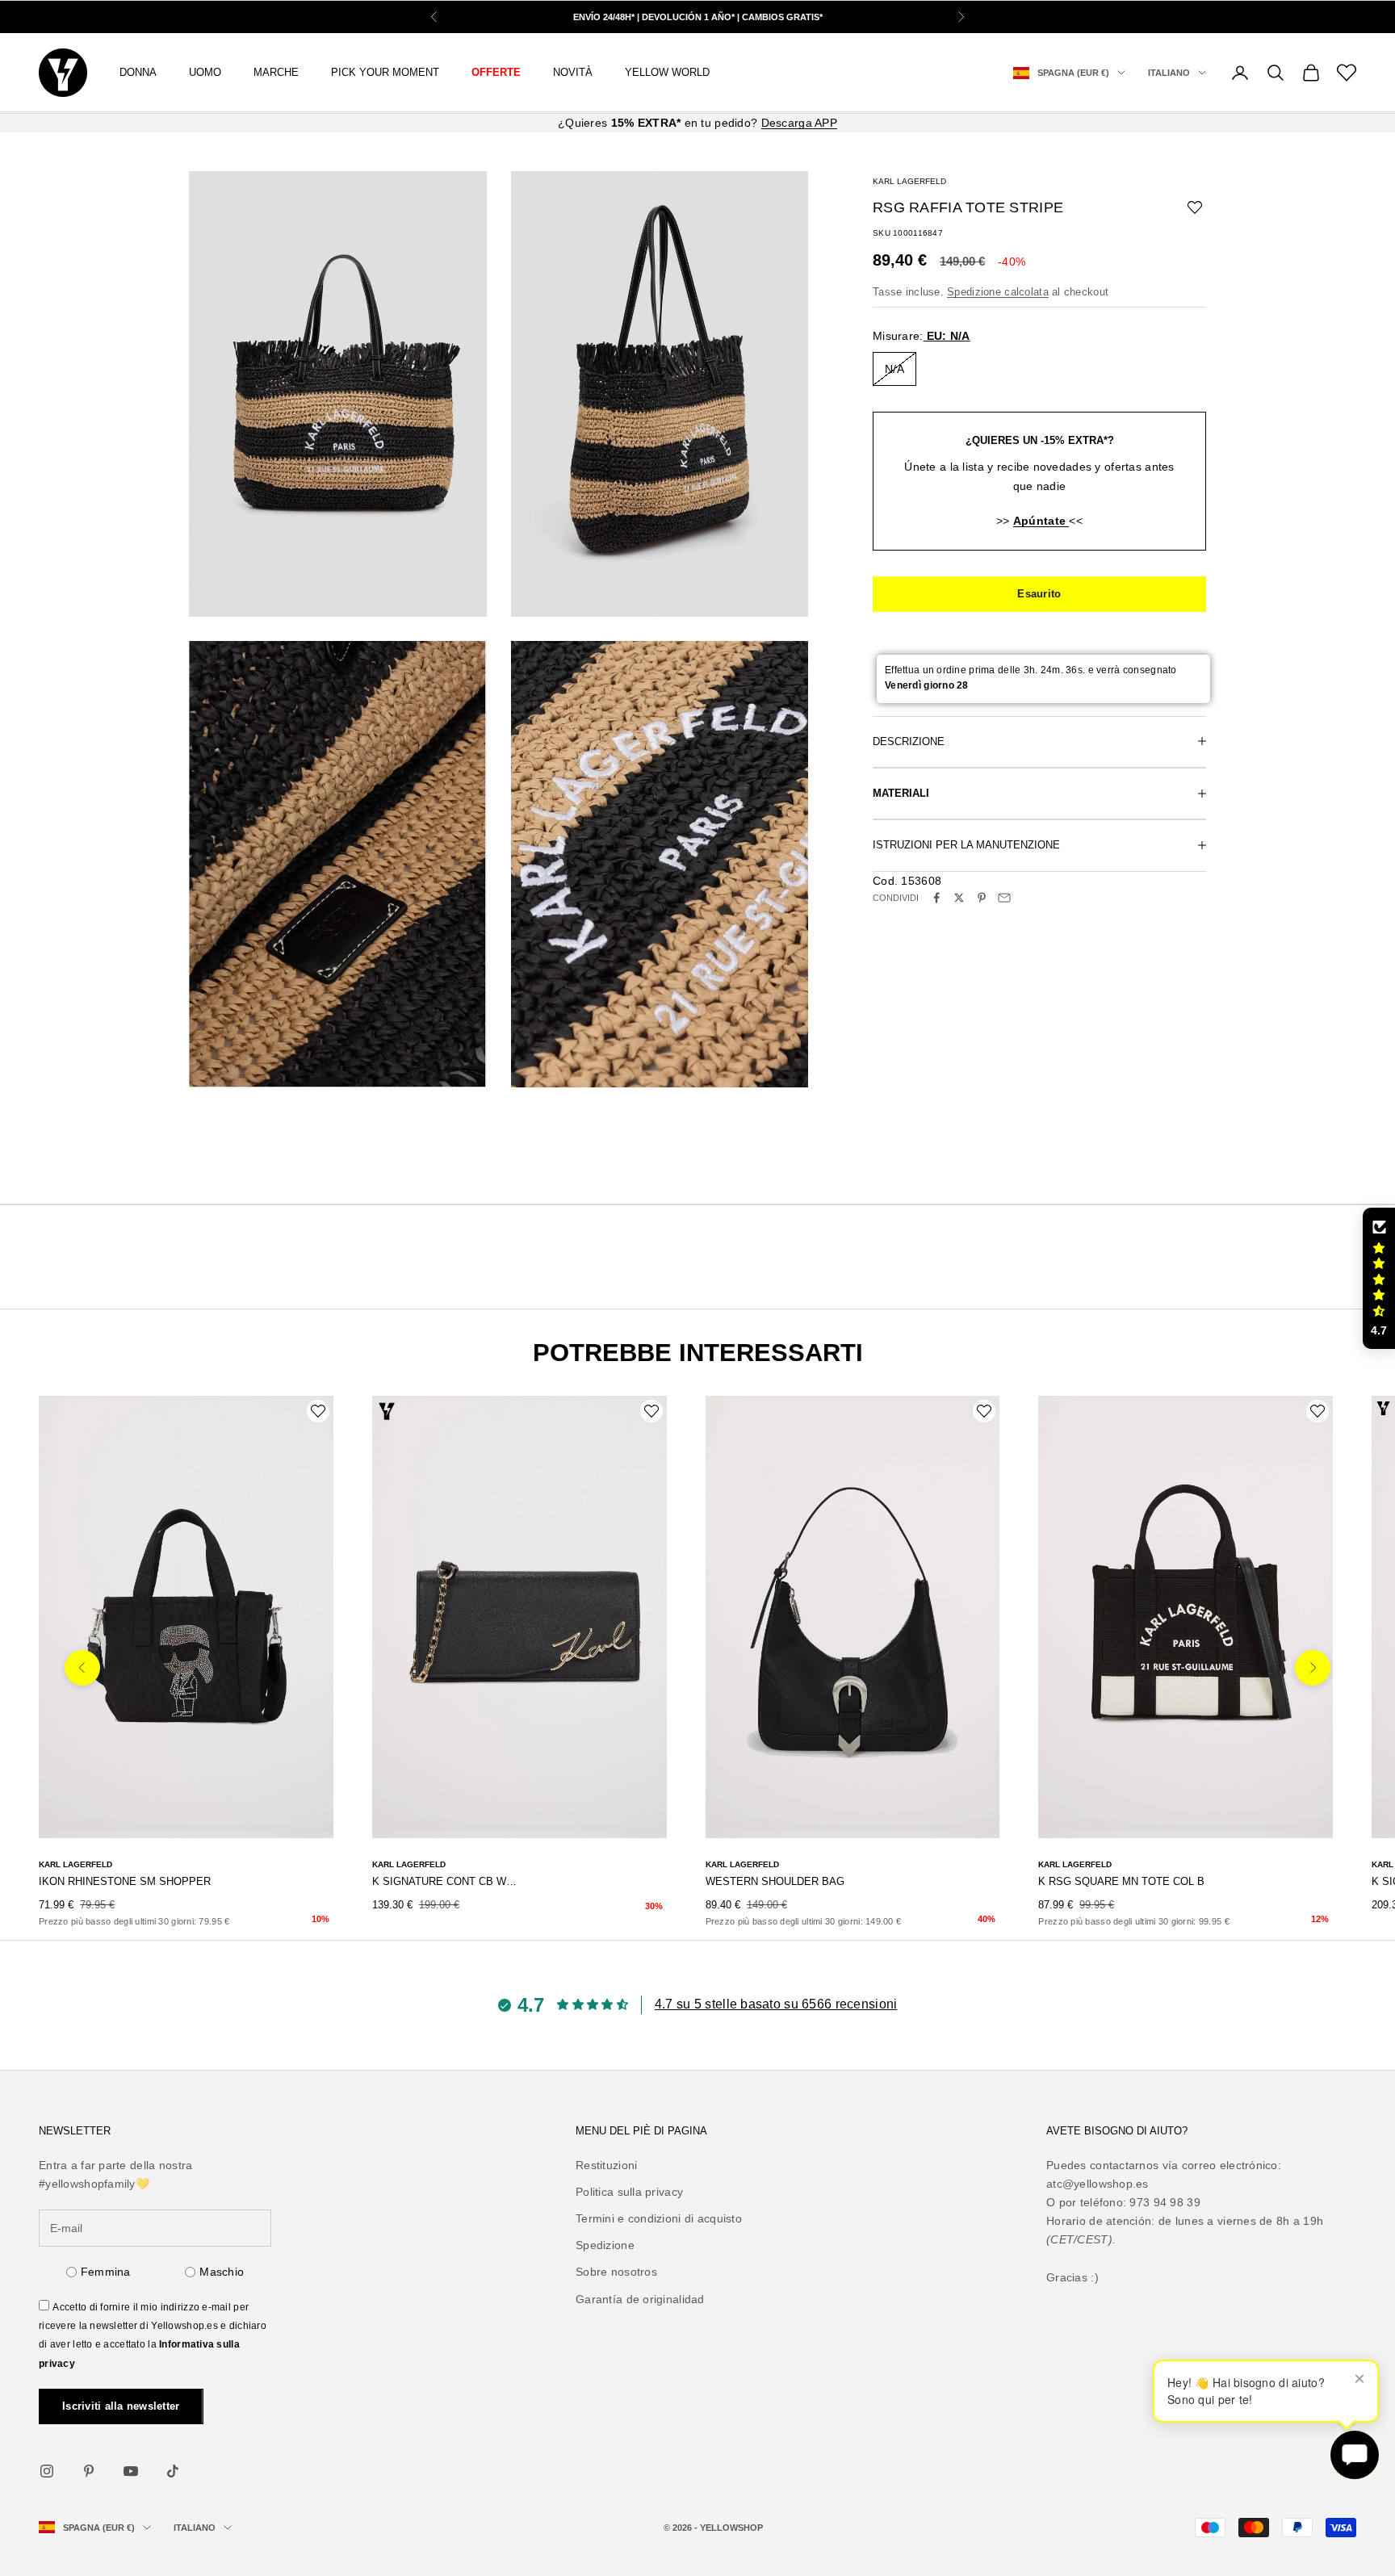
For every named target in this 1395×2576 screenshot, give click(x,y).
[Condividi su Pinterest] (982, 898)
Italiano (1169, 73)
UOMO (205, 72)
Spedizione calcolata (998, 291)
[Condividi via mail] (1004, 898)
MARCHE (276, 72)
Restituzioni (606, 2165)
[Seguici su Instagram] (47, 2471)
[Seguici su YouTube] (131, 2471)
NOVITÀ (573, 72)
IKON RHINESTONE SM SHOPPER (125, 1881)
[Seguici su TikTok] (173, 2471)
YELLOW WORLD (667, 72)
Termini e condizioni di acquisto (659, 2218)
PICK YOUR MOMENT (385, 72)
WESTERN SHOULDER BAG (775, 1881)
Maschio (222, 2272)
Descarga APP (799, 123)
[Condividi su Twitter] (959, 898)
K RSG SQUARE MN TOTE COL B (1121, 1881)
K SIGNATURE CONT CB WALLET (447, 1881)
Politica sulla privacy (629, 2192)
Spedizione (605, 2245)
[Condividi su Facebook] (936, 898)
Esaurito (1039, 594)
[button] (1379, 1279)
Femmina (106, 2272)
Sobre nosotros (616, 2272)
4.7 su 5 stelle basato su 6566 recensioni (776, 2004)
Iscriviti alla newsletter (121, 2406)
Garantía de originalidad (640, 2299)
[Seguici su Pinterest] (89, 2471)
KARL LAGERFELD (909, 181)
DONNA (138, 72)
